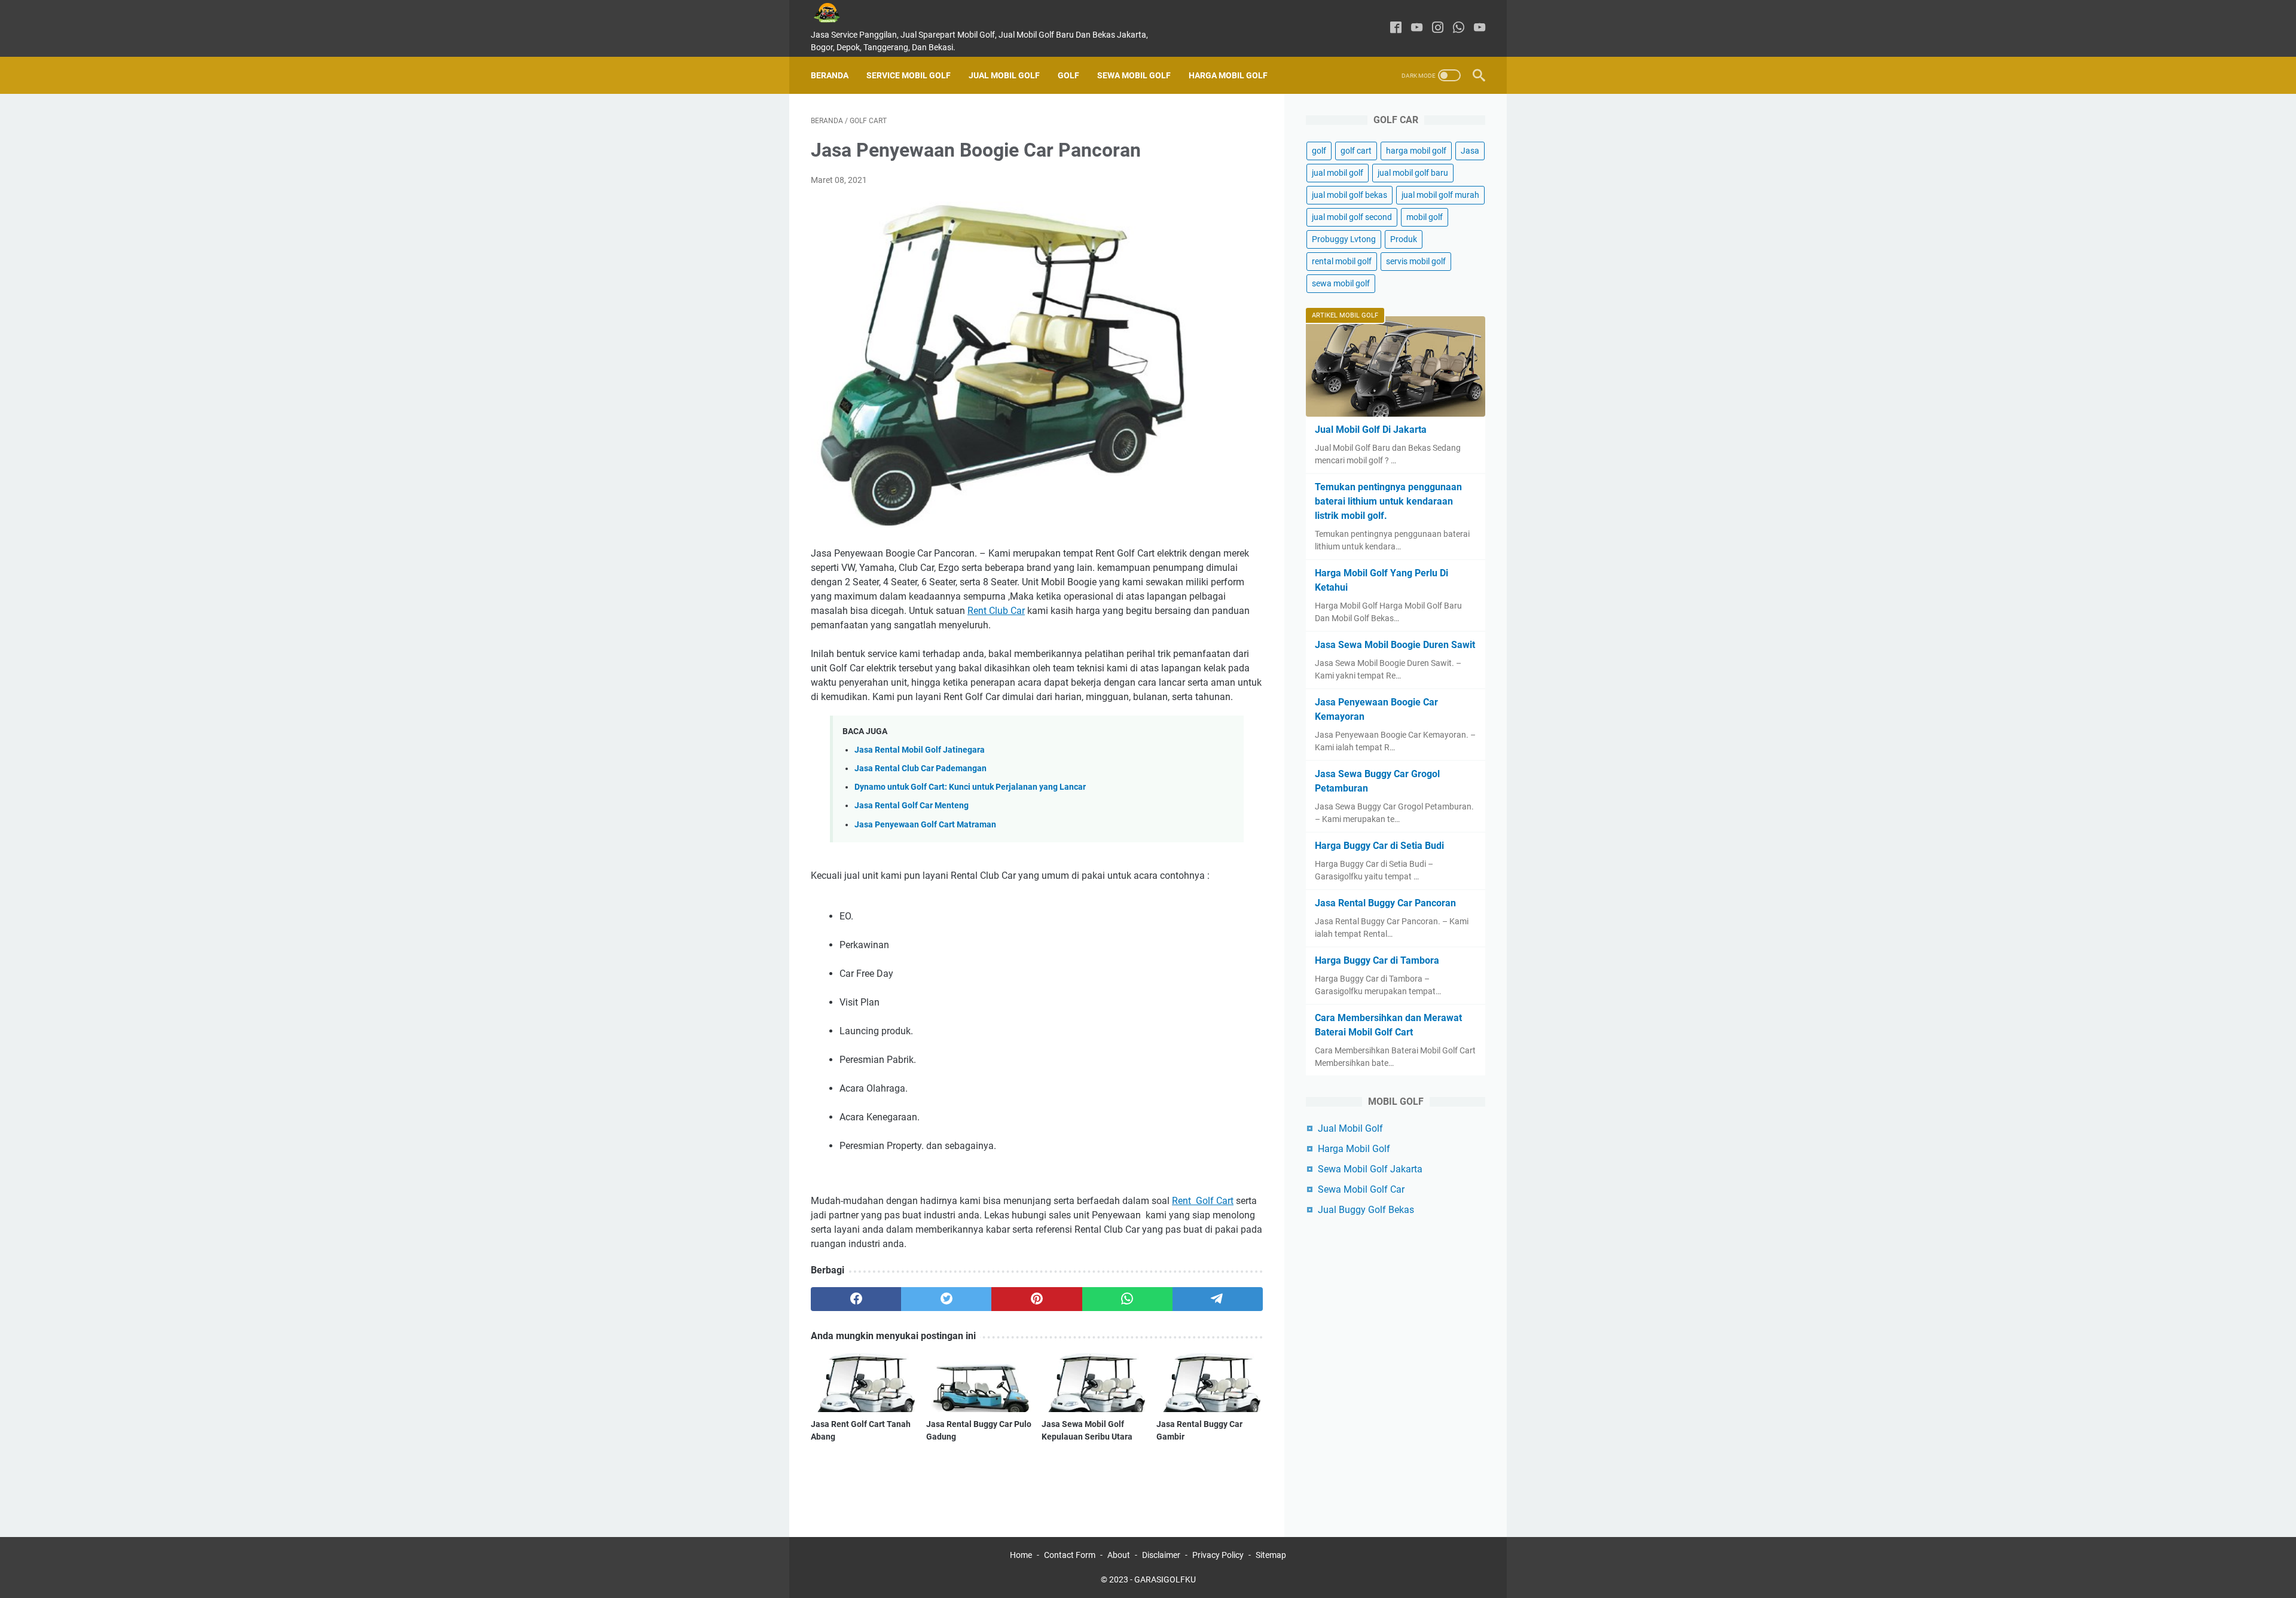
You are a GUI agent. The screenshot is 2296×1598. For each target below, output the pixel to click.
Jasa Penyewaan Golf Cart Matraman (925, 825)
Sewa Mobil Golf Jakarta (1370, 1169)
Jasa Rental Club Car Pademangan (920, 769)
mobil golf (1425, 217)
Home (1021, 1555)
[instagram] (1438, 28)
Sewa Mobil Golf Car (1361, 1189)
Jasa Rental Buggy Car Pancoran (1385, 903)
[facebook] (1396, 28)
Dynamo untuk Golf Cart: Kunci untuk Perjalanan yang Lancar (970, 787)
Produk (1404, 239)
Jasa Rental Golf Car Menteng (912, 806)
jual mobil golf (1338, 173)
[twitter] (946, 1299)
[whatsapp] (1459, 28)
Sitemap (1271, 1555)
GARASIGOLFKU (1165, 1579)
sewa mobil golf (1341, 283)
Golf (1068, 75)
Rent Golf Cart (1203, 1201)
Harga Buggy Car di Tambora (1377, 960)
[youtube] (1417, 28)
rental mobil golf (1342, 261)
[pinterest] (1036, 1299)
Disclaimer (1161, 1555)
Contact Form (1070, 1555)
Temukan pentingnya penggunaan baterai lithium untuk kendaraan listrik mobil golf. (1388, 501)
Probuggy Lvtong (1344, 239)
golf (1319, 151)
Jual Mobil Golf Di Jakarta (1371, 430)
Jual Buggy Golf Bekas (1366, 1210)
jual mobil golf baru (1413, 173)
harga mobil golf (1416, 151)
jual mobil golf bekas (1349, 195)
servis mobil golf (1416, 261)
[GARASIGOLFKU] (836, 13)
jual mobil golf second (1352, 217)
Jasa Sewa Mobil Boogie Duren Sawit (1395, 645)
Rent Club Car (996, 611)
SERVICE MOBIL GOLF (909, 75)
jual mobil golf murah (1440, 195)
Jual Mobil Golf (1004, 75)
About (1119, 1555)
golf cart (1356, 151)
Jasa (1470, 151)
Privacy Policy (1218, 1555)
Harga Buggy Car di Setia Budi (1379, 846)
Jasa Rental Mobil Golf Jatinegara (920, 750)
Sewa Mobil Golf (1134, 75)
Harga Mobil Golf (1228, 75)
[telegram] (1218, 1299)
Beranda (830, 75)
